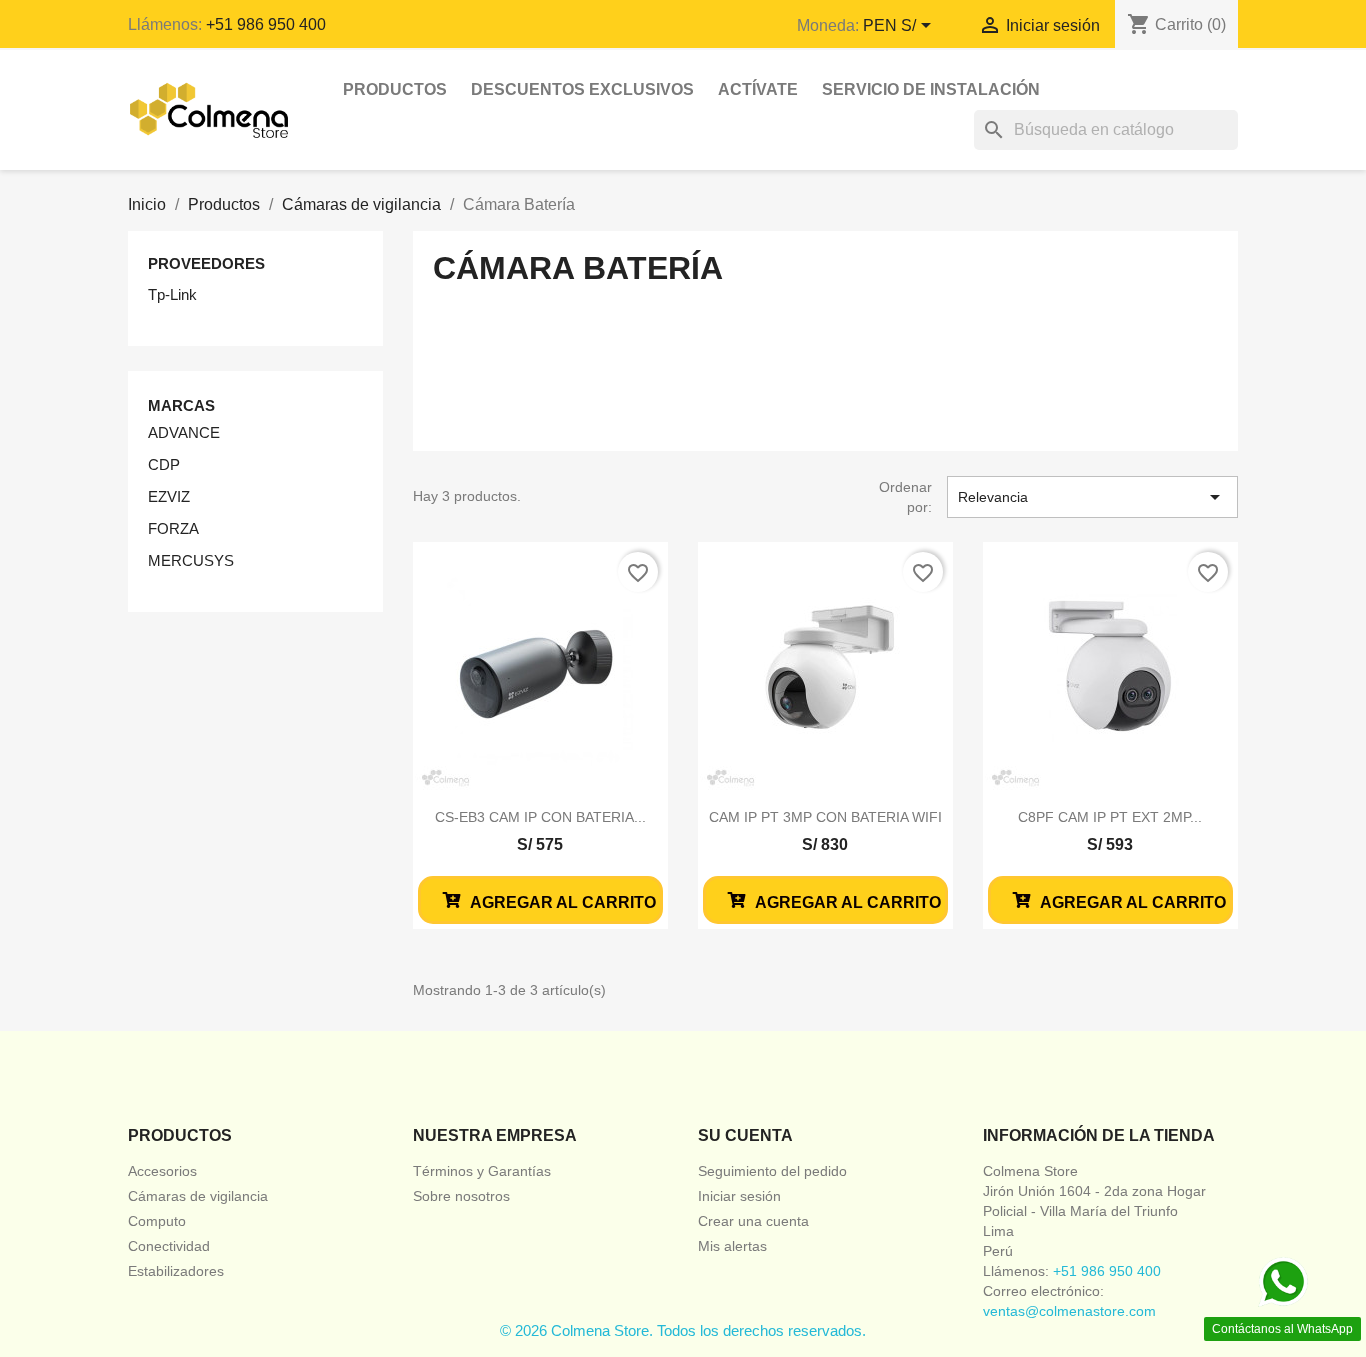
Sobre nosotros (461, 1196)
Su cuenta (745, 1135)
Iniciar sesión (739, 1196)
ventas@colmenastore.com (1069, 1311)
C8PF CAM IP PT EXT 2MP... (1110, 817)
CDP (164, 464)
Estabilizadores (176, 1271)
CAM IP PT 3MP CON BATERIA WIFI (825, 817)
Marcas (181, 405)
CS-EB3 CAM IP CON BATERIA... (540, 817)
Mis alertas (732, 1246)
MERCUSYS (191, 560)
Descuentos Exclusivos (582, 89)
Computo (157, 1221)
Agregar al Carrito (561, 902)
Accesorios (162, 1171)
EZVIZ (169, 496)
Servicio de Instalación (931, 89)
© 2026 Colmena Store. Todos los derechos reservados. (683, 1330)
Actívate (758, 89)
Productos (395, 89)
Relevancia (1092, 497)
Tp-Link (172, 294)
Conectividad (169, 1246)
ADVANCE (184, 432)
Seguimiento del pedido (772, 1171)
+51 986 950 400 (266, 24)
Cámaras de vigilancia (198, 1196)
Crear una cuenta (753, 1221)
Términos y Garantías (482, 1171)
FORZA (173, 528)
